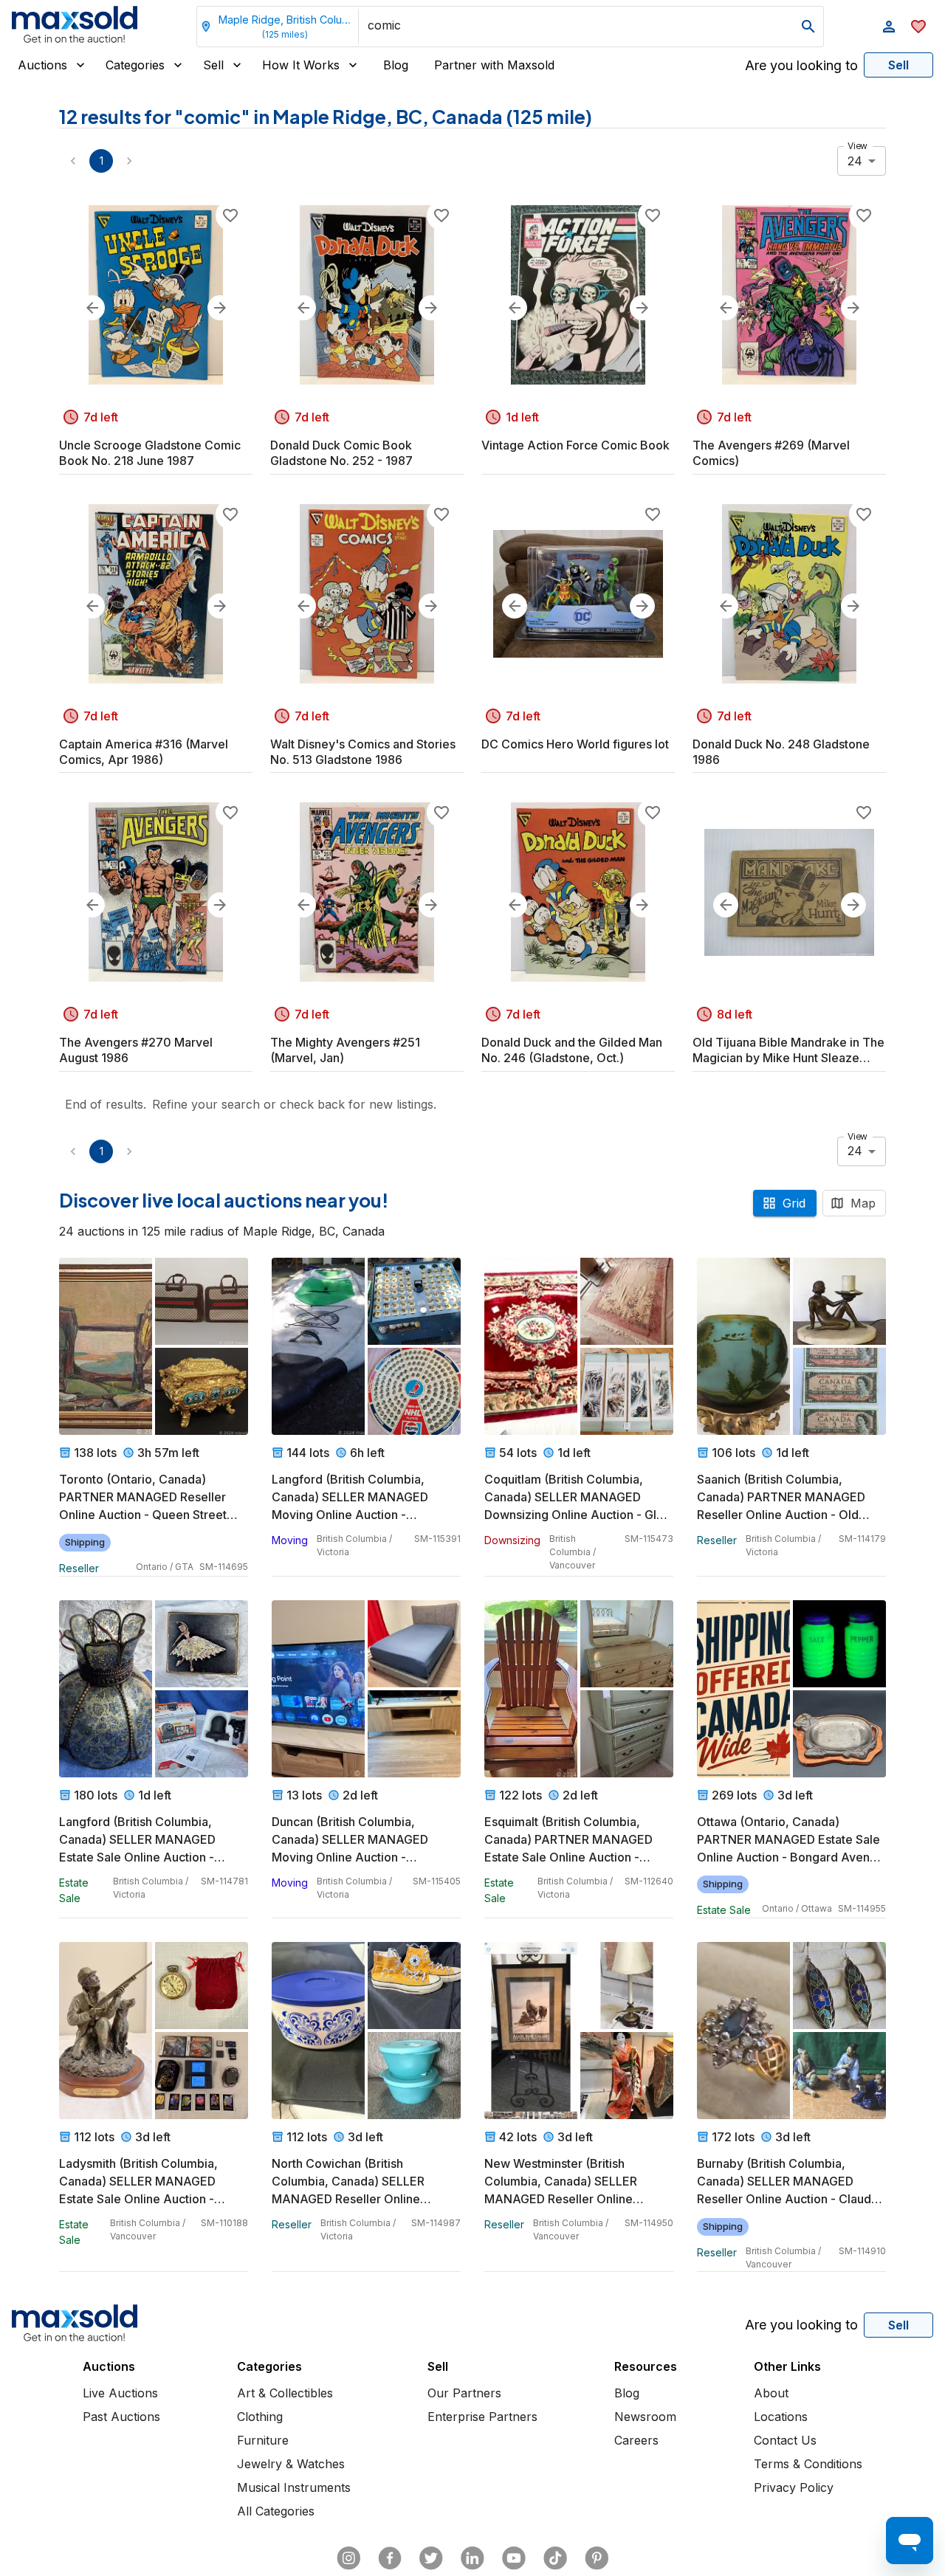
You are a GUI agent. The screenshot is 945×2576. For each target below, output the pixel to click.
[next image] (220, 308)
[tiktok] (555, 2558)
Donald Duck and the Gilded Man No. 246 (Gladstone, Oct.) (572, 1050)
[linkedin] (472, 2558)
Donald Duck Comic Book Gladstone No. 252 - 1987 (341, 453)
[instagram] (348, 2558)
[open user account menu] (889, 27)
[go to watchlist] (918, 27)
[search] (808, 27)
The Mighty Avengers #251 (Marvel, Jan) (345, 1050)
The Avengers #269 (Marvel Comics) (771, 453)
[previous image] (92, 308)
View (858, 146)
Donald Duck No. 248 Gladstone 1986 (781, 752)
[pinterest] (597, 2558)
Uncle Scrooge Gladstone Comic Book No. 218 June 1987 (150, 453)
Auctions (42, 65)
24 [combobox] (855, 161)
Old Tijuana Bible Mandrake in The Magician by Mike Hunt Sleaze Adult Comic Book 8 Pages (788, 1050)
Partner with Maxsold (494, 65)
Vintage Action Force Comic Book (575, 445)
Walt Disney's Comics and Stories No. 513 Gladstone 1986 (363, 752)
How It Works (301, 65)
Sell (213, 65)
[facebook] (390, 2558)
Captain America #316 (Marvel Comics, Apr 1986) (144, 752)
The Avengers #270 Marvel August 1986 (136, 1050)
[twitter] (431, 2558)
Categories (135, 65)
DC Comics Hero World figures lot (575, 744)
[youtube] (514, 2558)
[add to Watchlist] (230, 216)
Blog (396, 65)
